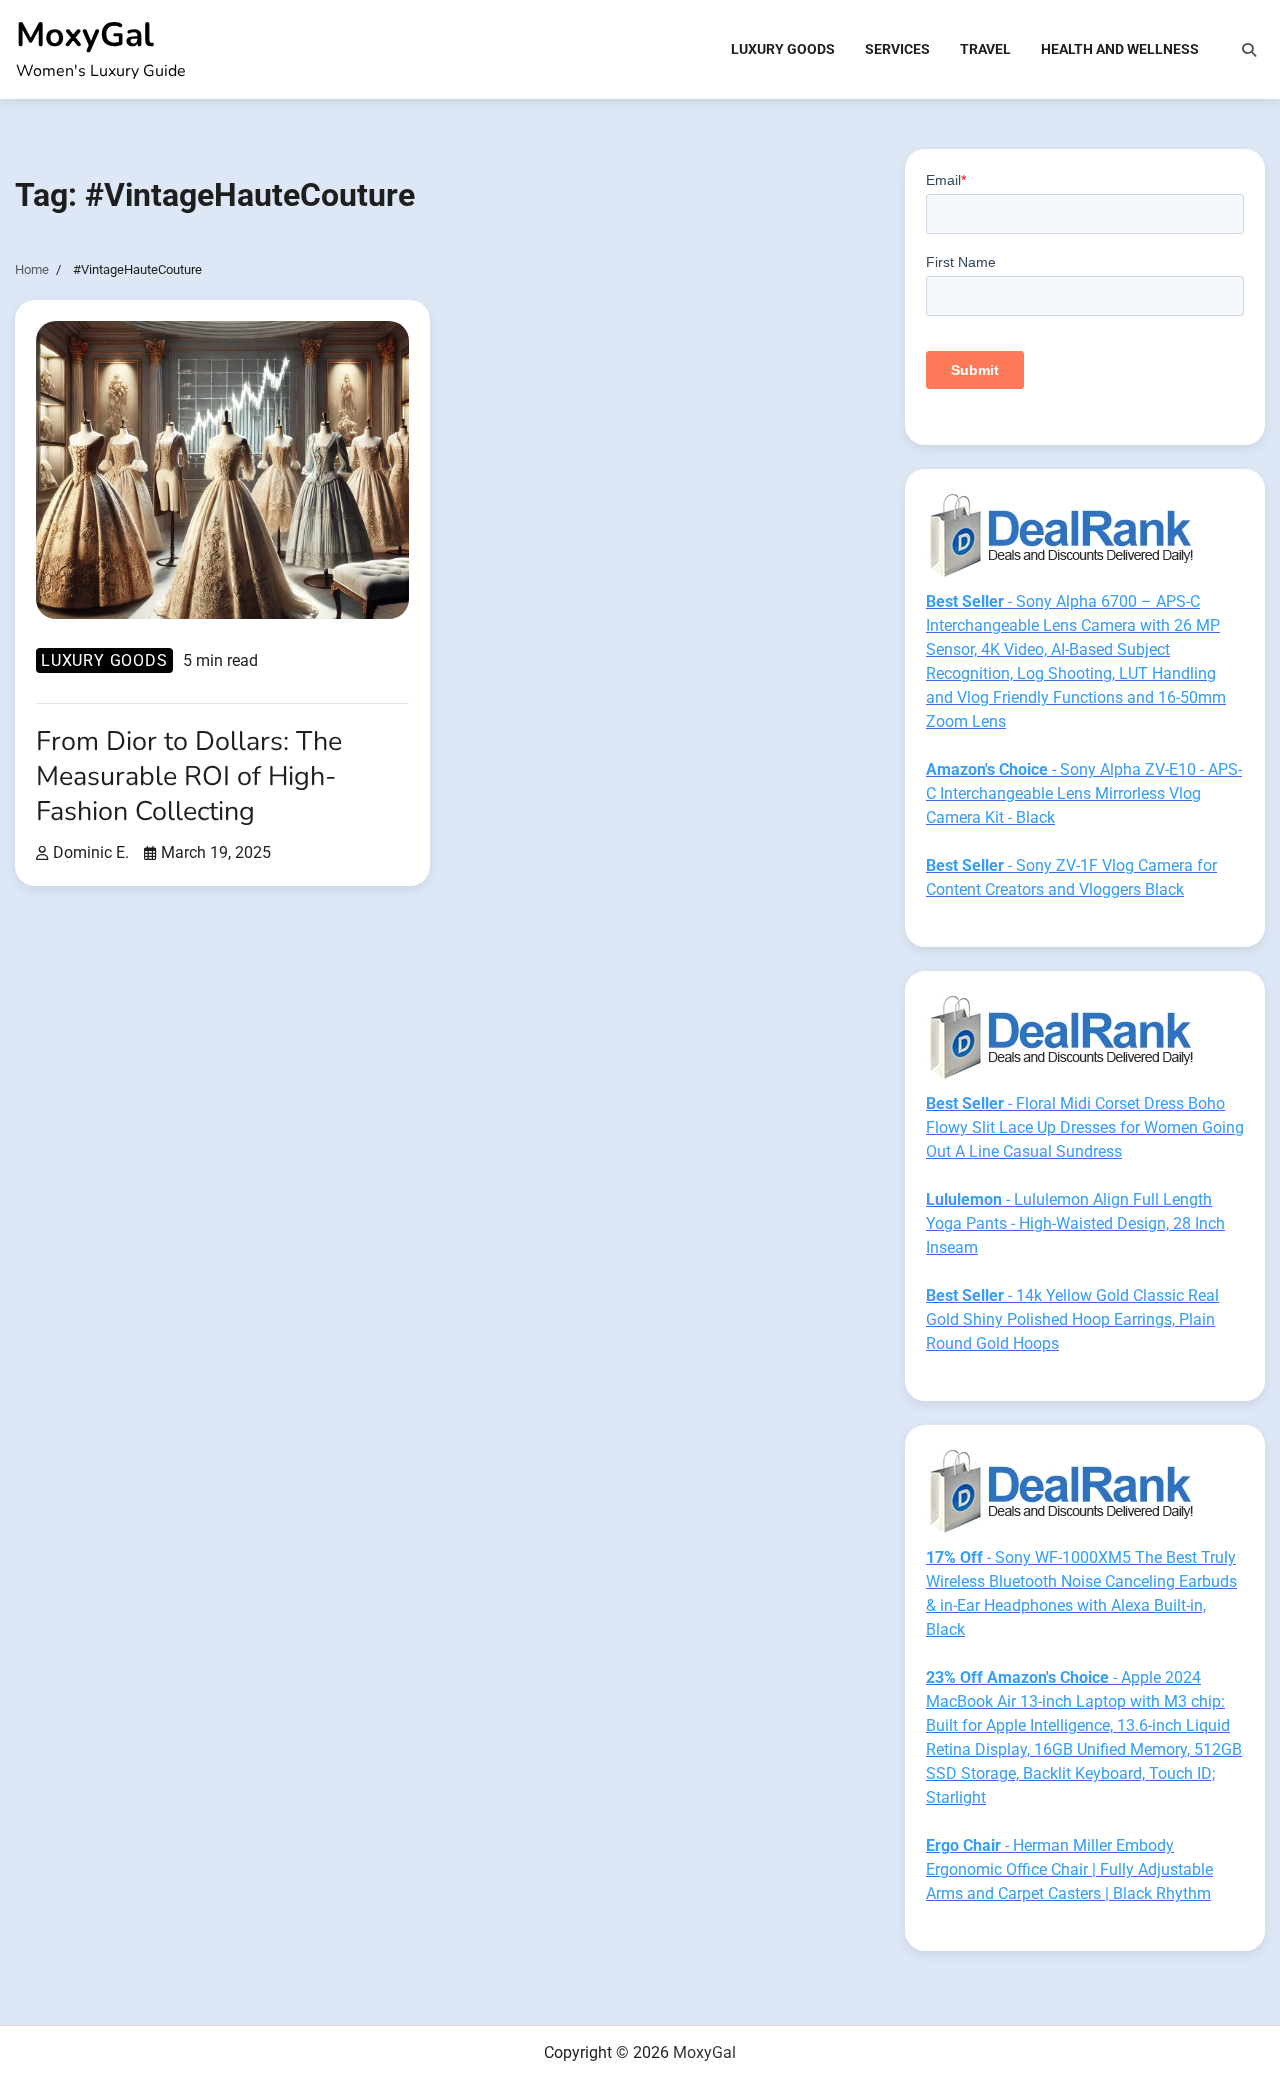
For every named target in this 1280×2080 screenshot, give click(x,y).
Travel (985, 49)
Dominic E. (91, 852)
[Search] (1249, 50)
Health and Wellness (1120, 49)
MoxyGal (85, 35)
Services (897, 49)
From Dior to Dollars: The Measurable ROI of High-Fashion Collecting (189, 776)
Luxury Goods (783, 49)
